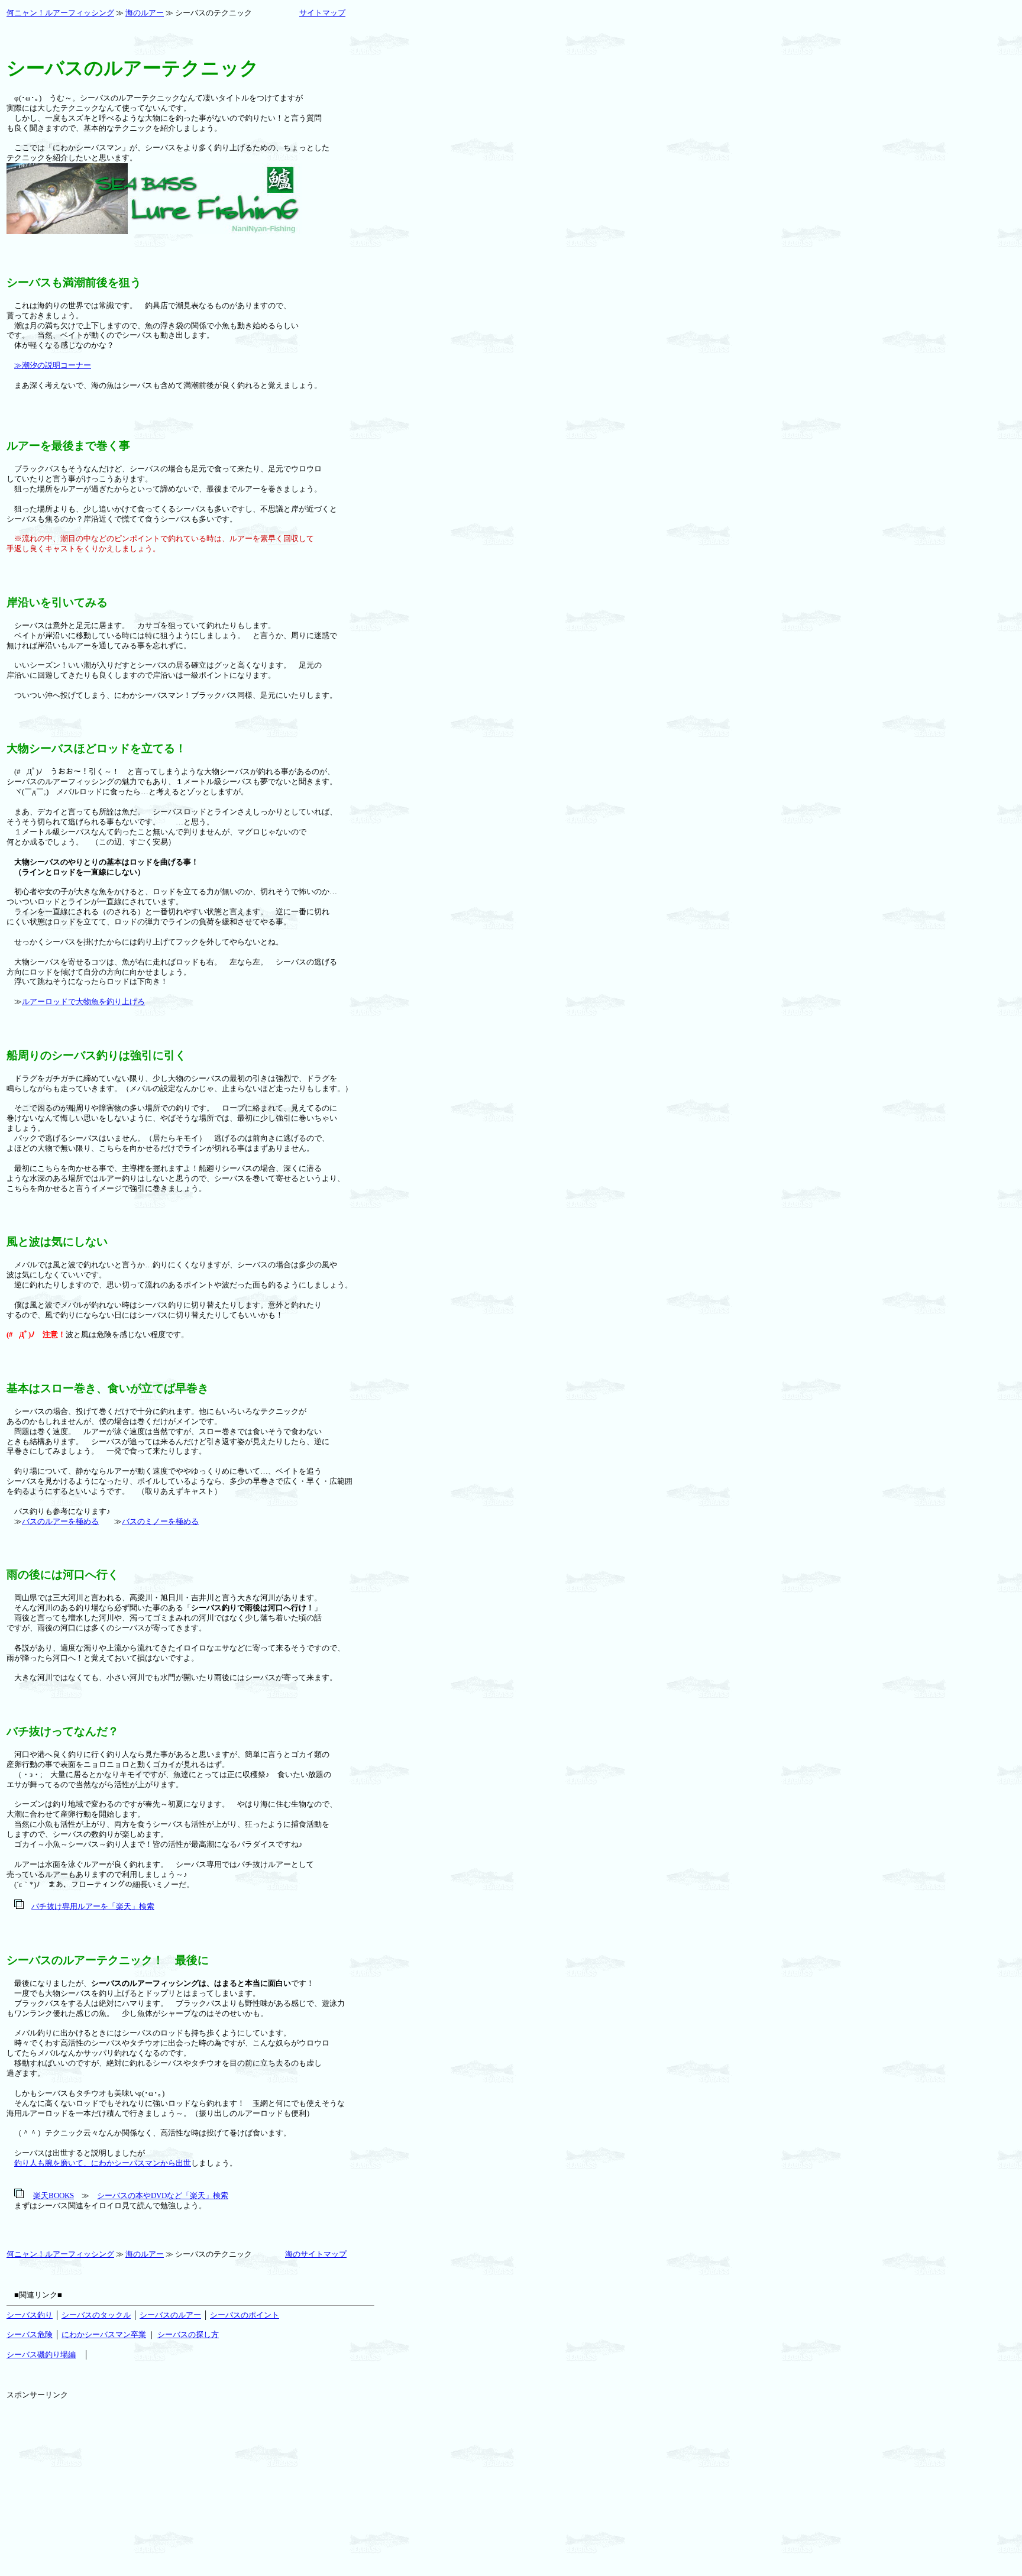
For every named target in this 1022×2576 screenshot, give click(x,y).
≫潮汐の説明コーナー (53, 365)
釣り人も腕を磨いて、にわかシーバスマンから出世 (103, 2163)
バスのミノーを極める (160, 1521)
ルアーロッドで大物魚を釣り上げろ (83, 1001)
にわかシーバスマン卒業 (104, 2334)
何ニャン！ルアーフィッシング (60, 13)
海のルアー (145, 13)
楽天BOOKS (54, 2195)
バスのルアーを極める (60, 1521)
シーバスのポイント (245, 2315)
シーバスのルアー (170, 2315)
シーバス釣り (30, 2315)
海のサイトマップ (316, 2254)
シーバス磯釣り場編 (41, 2355)
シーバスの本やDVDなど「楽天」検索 (163, 2195)
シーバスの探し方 (188, 2334)
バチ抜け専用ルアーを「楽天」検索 (93, 1906)
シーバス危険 (30, 2334)
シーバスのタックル (96, 2315)
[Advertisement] (95, 2474)
